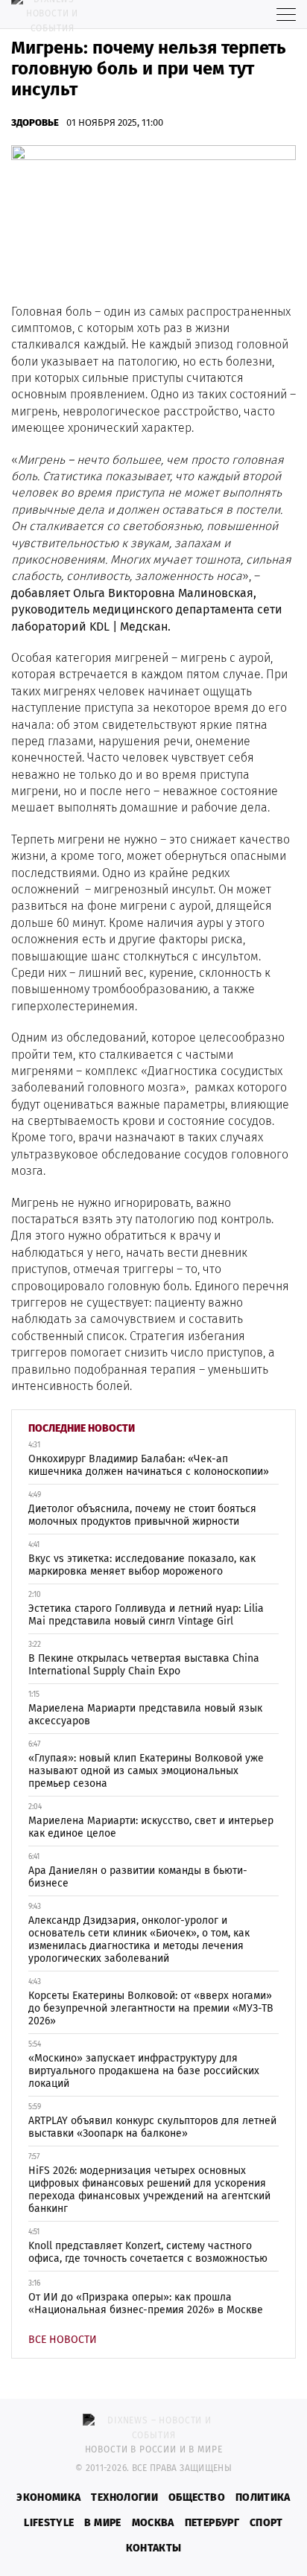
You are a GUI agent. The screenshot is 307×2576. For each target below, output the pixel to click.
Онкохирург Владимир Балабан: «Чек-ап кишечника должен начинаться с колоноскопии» (149, 1465)
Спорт (266, 2523)
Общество (197, 2497)
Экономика (48, 2497)
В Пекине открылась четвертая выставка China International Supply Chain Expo (144, 1665)
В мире (102, 2523)
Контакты (154, 2548)
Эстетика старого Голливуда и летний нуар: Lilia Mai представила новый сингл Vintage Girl (146, 1615)
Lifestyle (49, 2523)
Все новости (63, 2340)
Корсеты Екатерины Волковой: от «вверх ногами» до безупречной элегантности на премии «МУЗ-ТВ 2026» (151, 2008)
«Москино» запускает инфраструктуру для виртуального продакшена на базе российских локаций (144, 2071)
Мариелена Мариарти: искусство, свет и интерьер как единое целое (151, 1827)
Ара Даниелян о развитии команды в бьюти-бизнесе (138, 1877)
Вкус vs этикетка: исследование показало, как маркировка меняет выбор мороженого (142, 1565)
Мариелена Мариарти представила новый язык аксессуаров (145, 1715)
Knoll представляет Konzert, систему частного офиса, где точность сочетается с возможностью (148, 2252)
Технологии (124, 2497)
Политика (263, 2497)
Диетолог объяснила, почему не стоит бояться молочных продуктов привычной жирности (142, 1515)
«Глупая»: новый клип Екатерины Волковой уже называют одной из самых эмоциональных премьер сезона (146, 1771)
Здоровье (35, 122)
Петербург (212, 2523)
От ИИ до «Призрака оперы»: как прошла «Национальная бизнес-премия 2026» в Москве (146, 2304)
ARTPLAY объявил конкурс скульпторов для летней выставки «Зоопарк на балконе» (152, 2127)
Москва (153, 2523)
